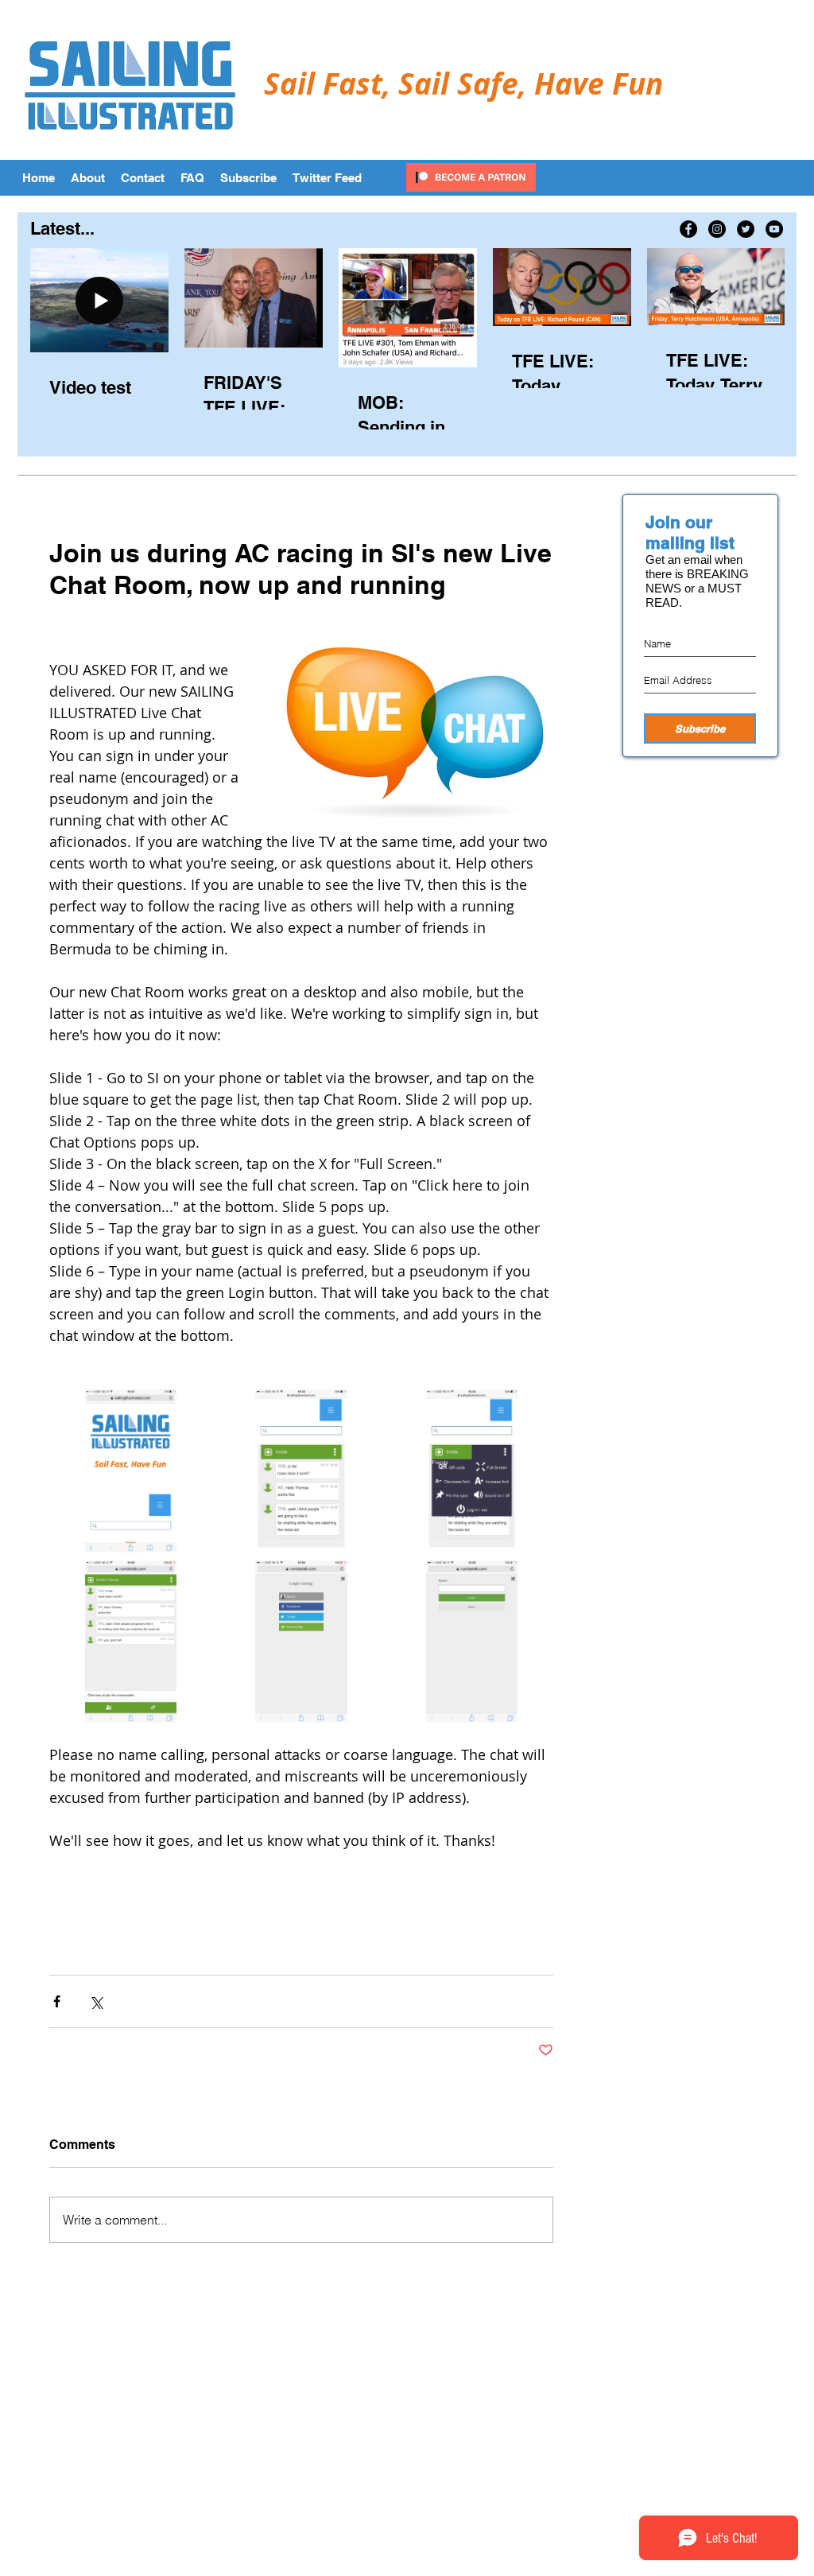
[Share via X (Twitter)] (96, 2001)
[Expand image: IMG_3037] (302, 1642)
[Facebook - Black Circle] (688, 229)
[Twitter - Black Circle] (746, 229)
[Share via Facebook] (57, 2001)
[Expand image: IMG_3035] (131, 1471)
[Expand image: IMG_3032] (302, 1471)
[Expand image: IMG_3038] (472, 1642)
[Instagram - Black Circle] (717, 229)
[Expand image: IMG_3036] (131, 1642)
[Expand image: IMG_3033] (472, 1471)
